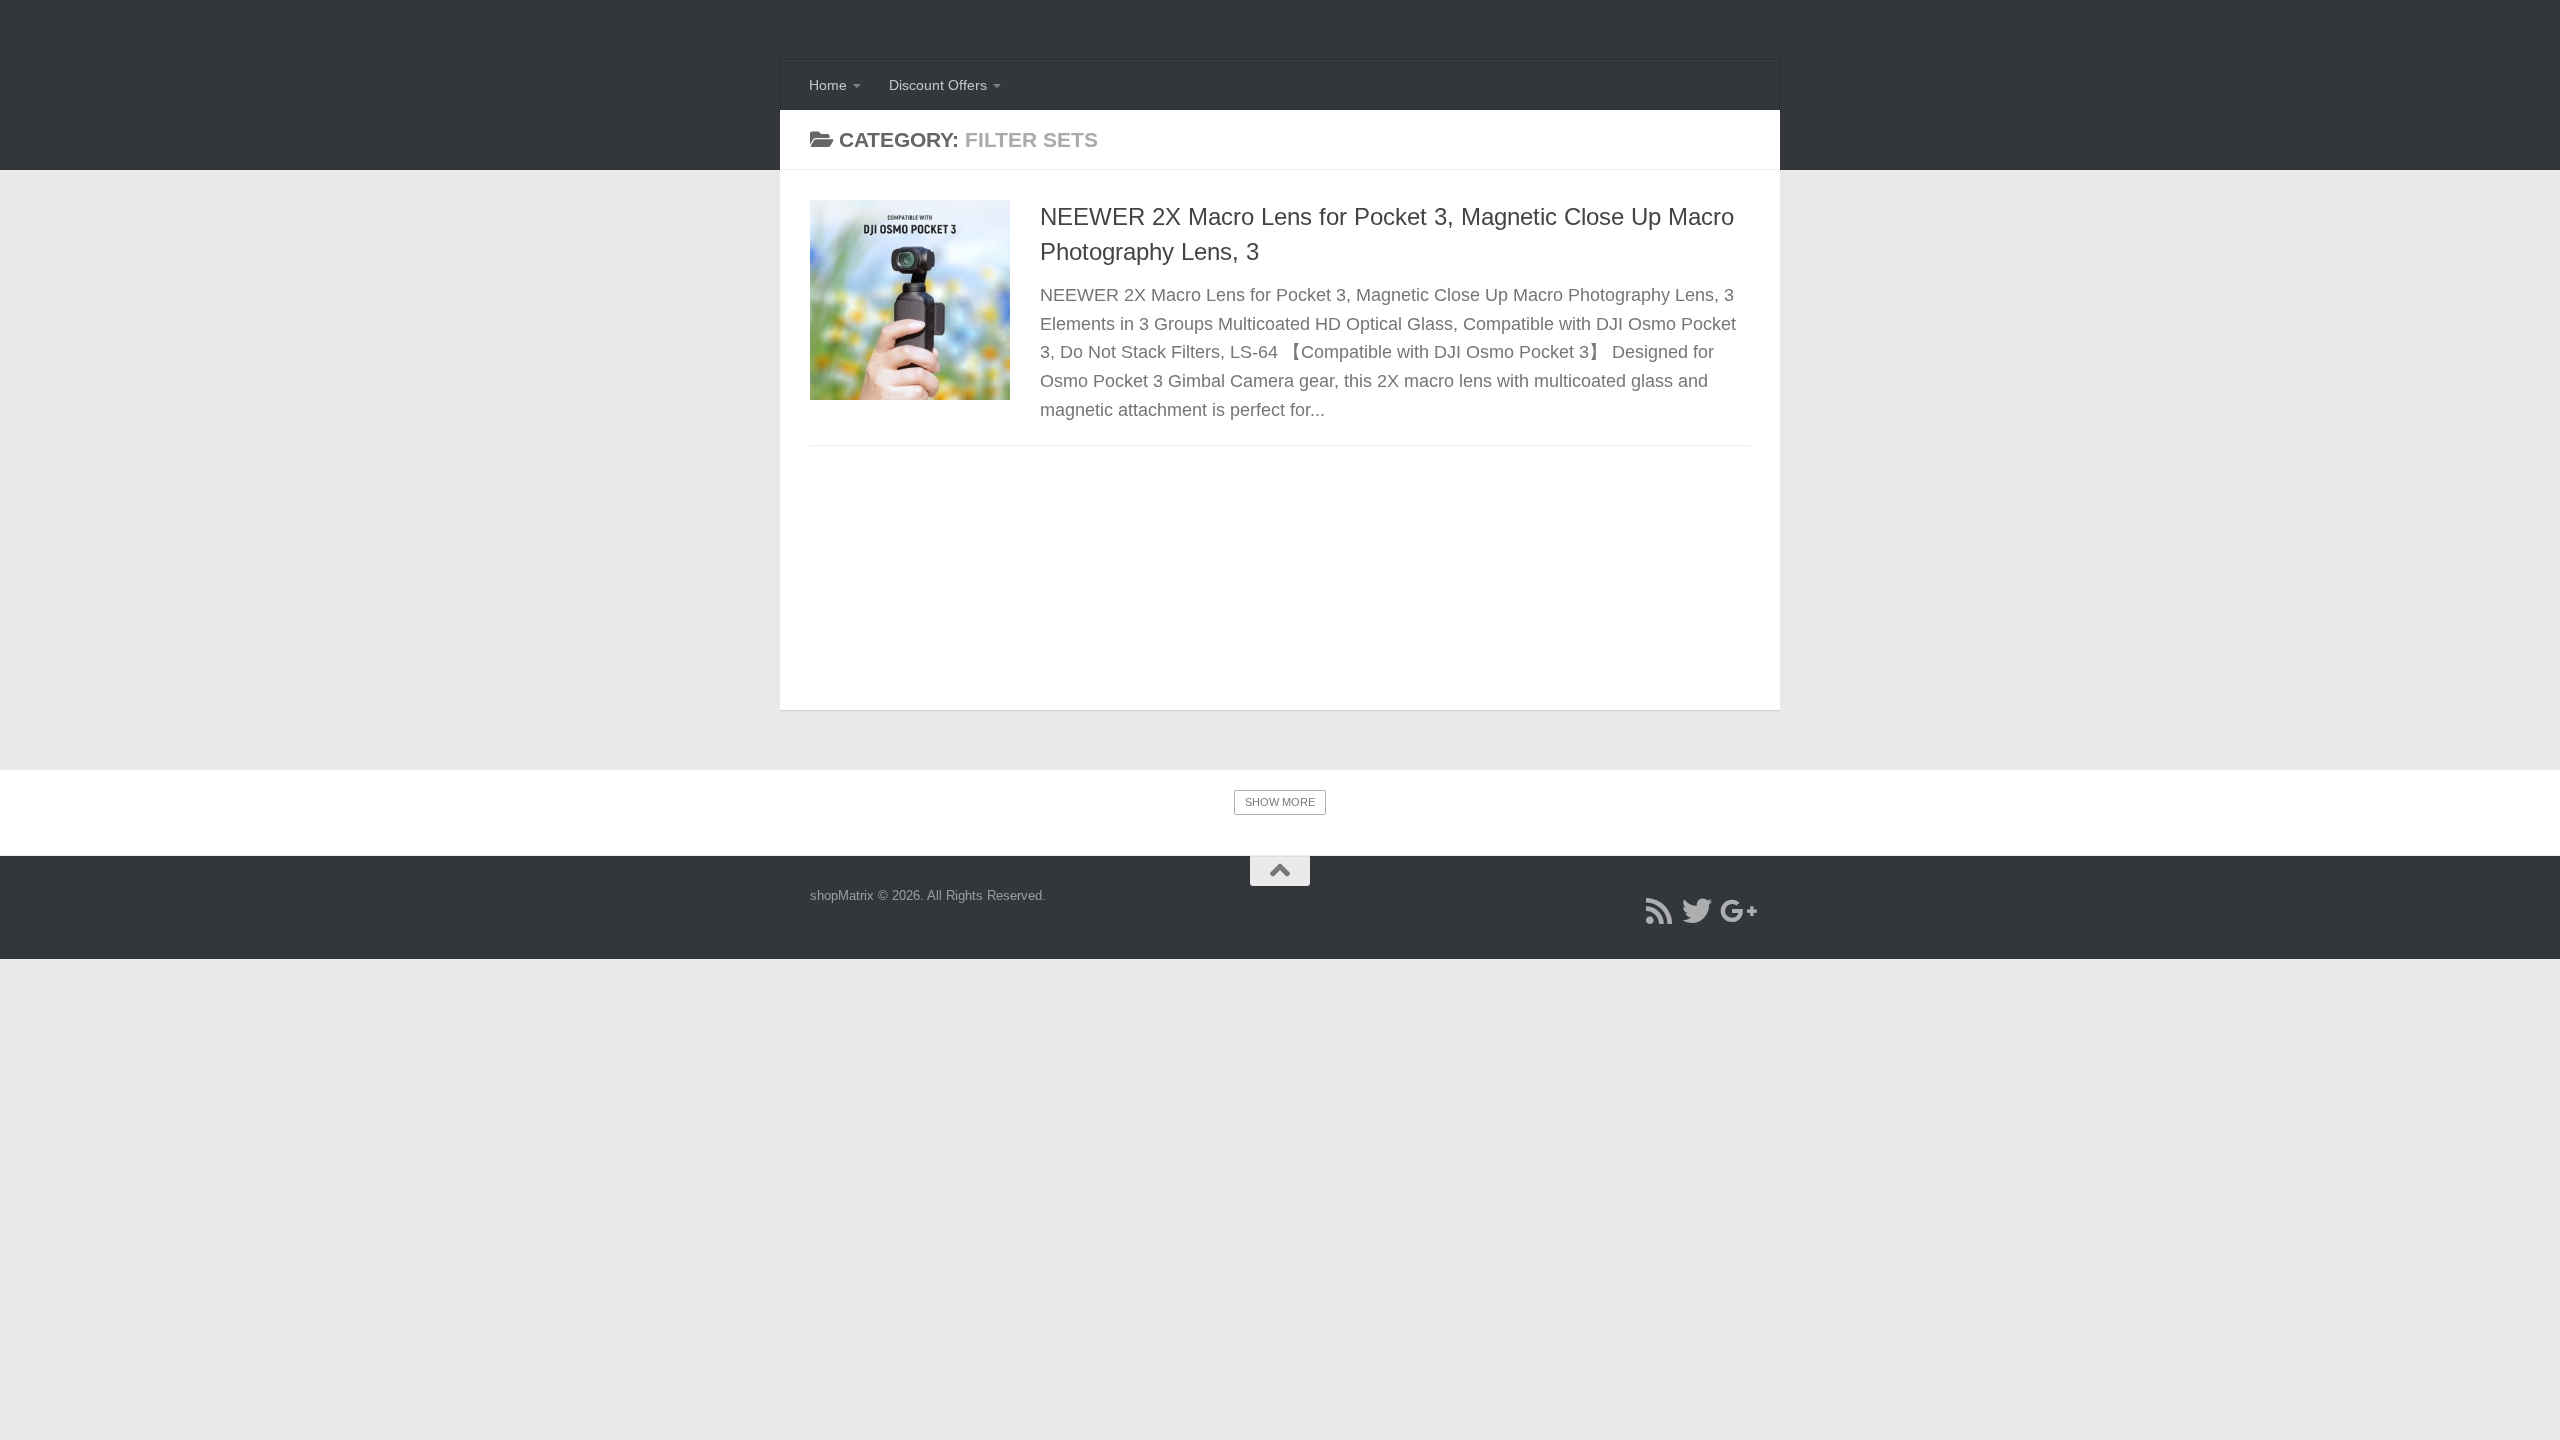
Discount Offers (938, 85)
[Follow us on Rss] (1659, 911)
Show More (1280, 802)
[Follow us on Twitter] (1697, 911)
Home (828, 85)
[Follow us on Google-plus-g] (1735, 911)
